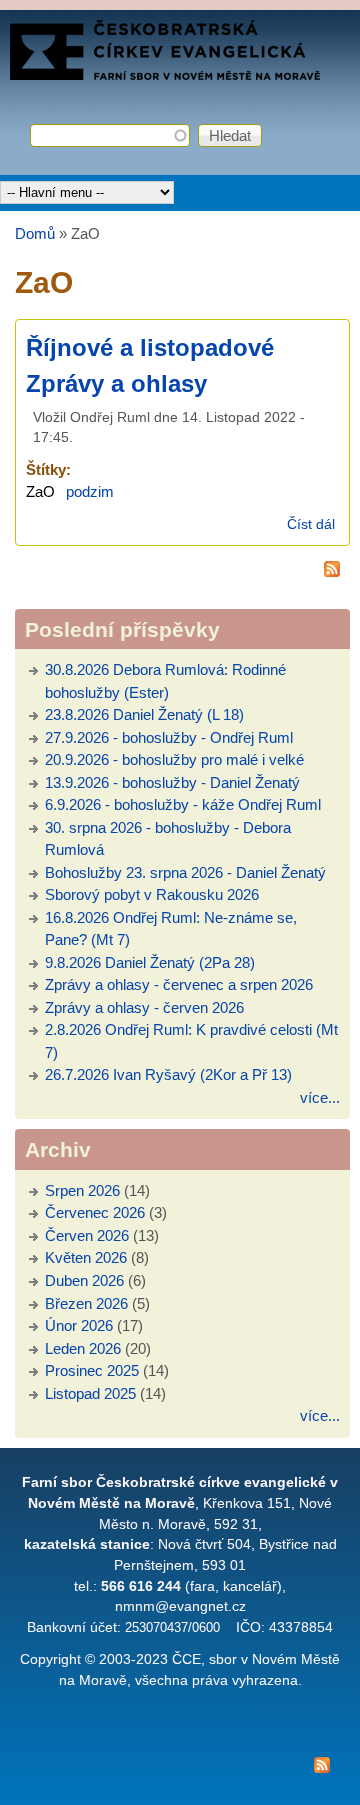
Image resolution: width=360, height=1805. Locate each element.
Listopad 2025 (90, 1393)
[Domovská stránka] (165, 74)
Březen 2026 (86, 1303)
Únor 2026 (79, 1325)
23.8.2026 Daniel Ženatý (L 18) (144, 714)
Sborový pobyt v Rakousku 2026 (152, 894)
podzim (90, 491)
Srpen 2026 (82, 1190)
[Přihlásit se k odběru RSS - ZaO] (182, 572)
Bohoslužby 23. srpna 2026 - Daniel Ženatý (185, 872)
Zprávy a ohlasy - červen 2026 (144, 1007)
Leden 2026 (83, 1348)
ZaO (40, 491)
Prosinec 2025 (92, 1370)
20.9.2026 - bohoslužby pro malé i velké (174, 759)
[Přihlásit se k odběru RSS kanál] (180, 1768)
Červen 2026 (87, 1235)
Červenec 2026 (95, 1212)
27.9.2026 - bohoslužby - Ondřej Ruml (169, 737)
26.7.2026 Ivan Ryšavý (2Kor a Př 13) (168, 1074)
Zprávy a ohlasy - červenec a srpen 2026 (179, 984)
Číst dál (311, 524)
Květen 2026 (86, 1257)
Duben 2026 (84, 1280)
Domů (35, 233)
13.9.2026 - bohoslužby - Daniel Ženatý (172, 782)
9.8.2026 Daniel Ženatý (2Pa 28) (150, 962)
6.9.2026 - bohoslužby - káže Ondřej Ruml (183, 804)
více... (320, 1097)
